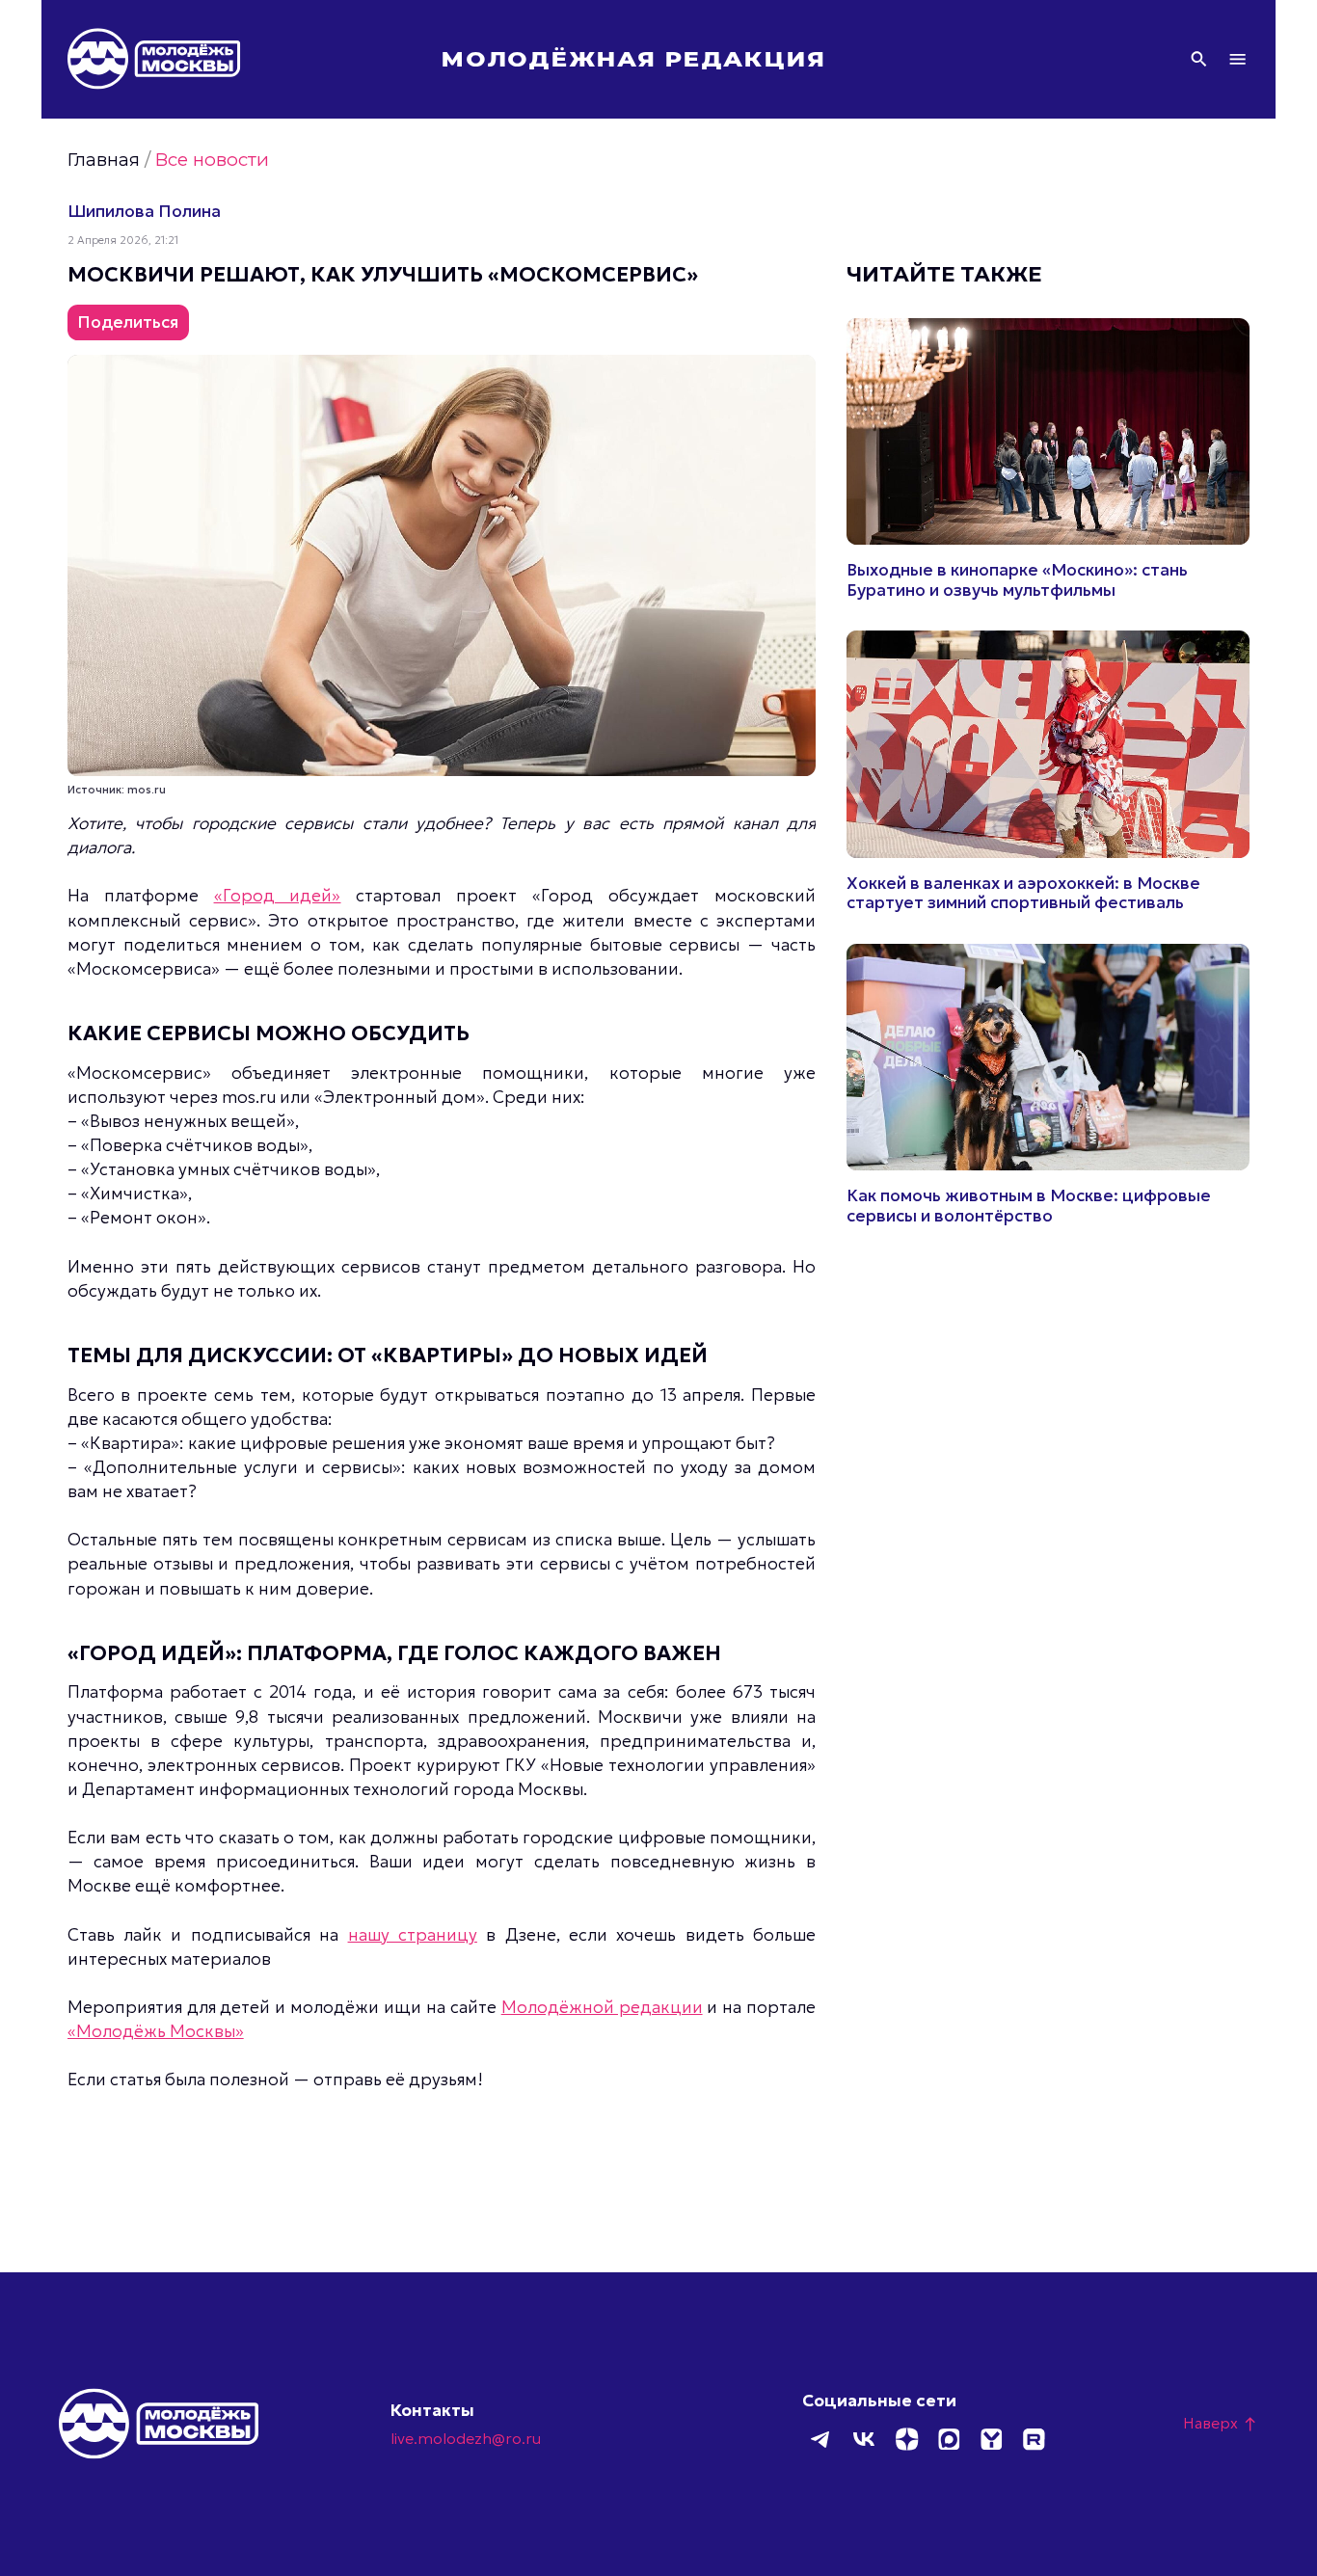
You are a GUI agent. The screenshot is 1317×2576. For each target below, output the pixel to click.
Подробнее (1048, 459)
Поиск (1199, 59)
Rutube (1034, 2439)
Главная (104, 160)
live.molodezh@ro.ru (466, 2438)
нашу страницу (413, 1935)
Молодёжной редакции (602, 2007)
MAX (949, 2439)
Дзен (906, 2439)
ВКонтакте (864, 2439)
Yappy (991, 2439)
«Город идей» (278, 896)
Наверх (1221, 2423)
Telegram (821, 2439)
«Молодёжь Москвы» (156, 2031)
